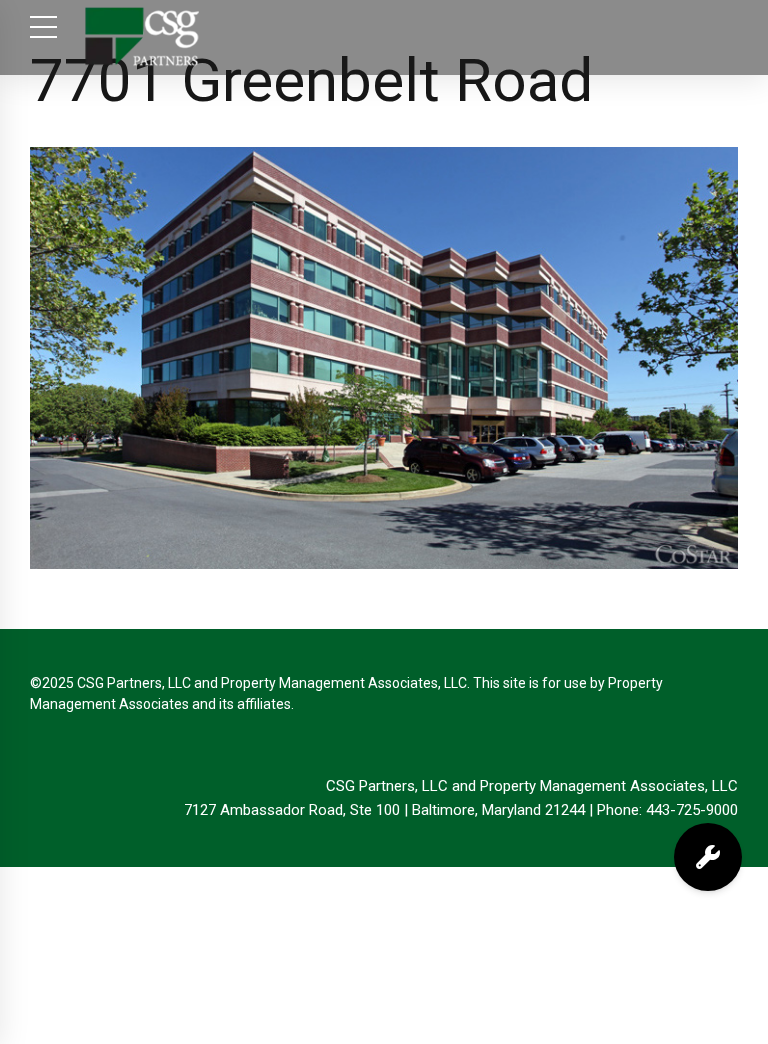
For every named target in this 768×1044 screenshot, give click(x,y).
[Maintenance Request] (708, 857)
